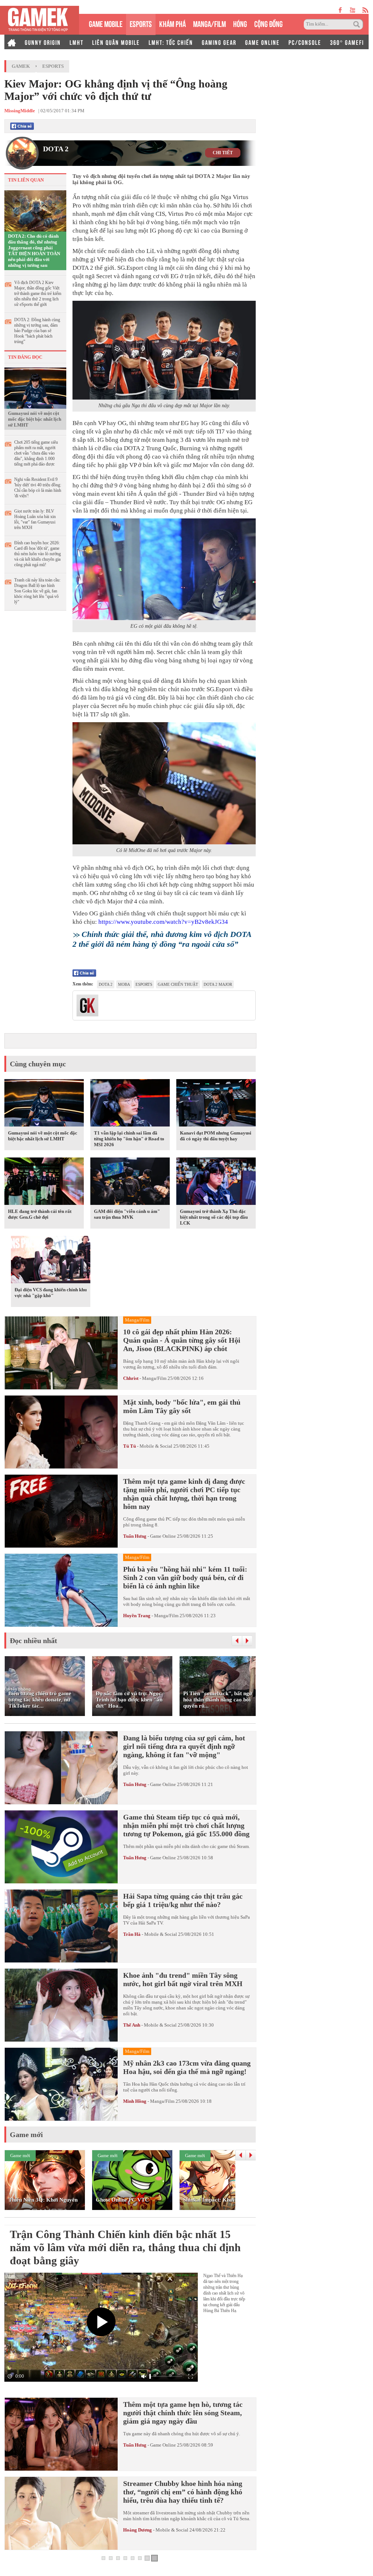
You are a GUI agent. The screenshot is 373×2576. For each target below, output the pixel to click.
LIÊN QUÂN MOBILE (116, 42)
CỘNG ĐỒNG (268, 23)
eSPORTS (141, 23)
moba (124, 984)
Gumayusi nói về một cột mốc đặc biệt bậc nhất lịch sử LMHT (35, 419)
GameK (21, 66)
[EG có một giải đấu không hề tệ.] (164, 569)
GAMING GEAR (219, 42)
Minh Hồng (135, 2101)
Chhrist (131, 1378)
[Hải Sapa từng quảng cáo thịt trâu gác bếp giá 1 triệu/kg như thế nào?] (61, 1926)
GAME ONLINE (262, 42)
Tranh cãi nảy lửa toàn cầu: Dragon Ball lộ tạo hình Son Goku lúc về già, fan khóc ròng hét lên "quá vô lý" (37, 591)
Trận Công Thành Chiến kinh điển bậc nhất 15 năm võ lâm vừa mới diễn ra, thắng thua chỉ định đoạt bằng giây (125, 2247)
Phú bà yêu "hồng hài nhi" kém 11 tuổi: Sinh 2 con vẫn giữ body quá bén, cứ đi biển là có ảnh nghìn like (185, 1577)
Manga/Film (154, 1378)
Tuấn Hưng (135, 1536)
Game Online (163, 1536)
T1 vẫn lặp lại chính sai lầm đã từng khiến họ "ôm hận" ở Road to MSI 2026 (129, 1139)
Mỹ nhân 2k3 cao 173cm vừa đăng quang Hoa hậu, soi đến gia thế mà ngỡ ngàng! (187, 2067)
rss (366, 10)
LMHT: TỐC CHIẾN (171, 42)
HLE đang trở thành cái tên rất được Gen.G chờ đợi (40, 1214)
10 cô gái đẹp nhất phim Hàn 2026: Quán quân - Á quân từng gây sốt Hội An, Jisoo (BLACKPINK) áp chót (182, 1340)
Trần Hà (132, 1934)
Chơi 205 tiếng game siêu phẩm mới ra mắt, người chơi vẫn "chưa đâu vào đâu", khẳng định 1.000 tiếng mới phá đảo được (36, 453)
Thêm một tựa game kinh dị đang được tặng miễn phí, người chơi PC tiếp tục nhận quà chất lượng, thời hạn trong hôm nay (184, 1494)
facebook (341, 10)
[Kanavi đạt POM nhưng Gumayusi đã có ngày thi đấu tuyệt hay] (216, 1104)
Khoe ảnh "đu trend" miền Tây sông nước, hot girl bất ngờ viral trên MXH (183, 1979)
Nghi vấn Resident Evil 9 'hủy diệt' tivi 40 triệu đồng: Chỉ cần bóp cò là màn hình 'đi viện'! (38, 488)
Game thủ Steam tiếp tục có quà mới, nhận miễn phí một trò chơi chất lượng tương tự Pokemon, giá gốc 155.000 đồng (186, 1825)
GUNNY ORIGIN (43, 42)
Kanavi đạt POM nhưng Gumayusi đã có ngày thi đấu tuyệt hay (216, 1136)
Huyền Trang (137, 1616)
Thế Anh (132, 2025)
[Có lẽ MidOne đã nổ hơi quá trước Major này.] (164, 783)
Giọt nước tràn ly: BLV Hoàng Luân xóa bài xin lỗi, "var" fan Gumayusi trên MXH (35, 519)
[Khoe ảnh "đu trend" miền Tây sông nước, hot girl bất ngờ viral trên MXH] (61, 2005)
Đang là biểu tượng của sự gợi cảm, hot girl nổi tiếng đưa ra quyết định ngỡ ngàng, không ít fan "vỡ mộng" (184, 1746)
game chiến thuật (178, 984)
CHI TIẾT (223, 153)
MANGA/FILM (209, 23)
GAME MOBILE (106, 23)
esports (144, 984)
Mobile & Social (156, 1446)
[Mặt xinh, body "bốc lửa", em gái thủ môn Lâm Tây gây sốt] (61, 1432)
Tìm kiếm (358, 24)
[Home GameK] (12, 42)
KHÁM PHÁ (172, 23)
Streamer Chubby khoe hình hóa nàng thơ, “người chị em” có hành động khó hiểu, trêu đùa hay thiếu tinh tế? (183, 2492)
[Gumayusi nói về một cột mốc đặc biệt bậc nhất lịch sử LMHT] (35, 388)
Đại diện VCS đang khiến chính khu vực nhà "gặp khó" (51, 1293)
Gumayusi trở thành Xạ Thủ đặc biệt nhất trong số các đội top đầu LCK (214, 1217)
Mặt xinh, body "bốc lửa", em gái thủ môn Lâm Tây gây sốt (182, 1406)
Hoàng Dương (138, 2530)
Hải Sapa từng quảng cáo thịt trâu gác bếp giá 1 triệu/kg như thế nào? (183, 1900)
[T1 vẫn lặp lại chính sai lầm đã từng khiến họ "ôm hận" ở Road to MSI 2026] (130, 1104)
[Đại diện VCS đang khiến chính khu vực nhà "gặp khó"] (51, 1261)
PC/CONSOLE (305, 42)
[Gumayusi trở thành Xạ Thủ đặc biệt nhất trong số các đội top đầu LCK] (216, 1183)
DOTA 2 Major (218, 984)
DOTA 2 (56, 149)
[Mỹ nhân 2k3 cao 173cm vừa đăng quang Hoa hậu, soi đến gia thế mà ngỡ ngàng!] (61, 2084)
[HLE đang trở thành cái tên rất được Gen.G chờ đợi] (44, 1183)
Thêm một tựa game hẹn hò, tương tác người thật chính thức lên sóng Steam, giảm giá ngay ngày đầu (183, 2413)
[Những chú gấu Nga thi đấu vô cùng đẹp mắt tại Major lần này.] (164, 350)
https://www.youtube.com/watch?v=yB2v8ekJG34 (163, 922)
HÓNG (240, 23)
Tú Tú (130, 1446)
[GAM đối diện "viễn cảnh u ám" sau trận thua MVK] (130, 1183)
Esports (53, 66)
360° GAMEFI (347, 42)
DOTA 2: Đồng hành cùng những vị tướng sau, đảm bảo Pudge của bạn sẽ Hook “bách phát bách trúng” (37, 331)
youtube (352, 10)
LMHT (76, 42)
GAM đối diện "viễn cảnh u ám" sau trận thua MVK (127, 1214)
